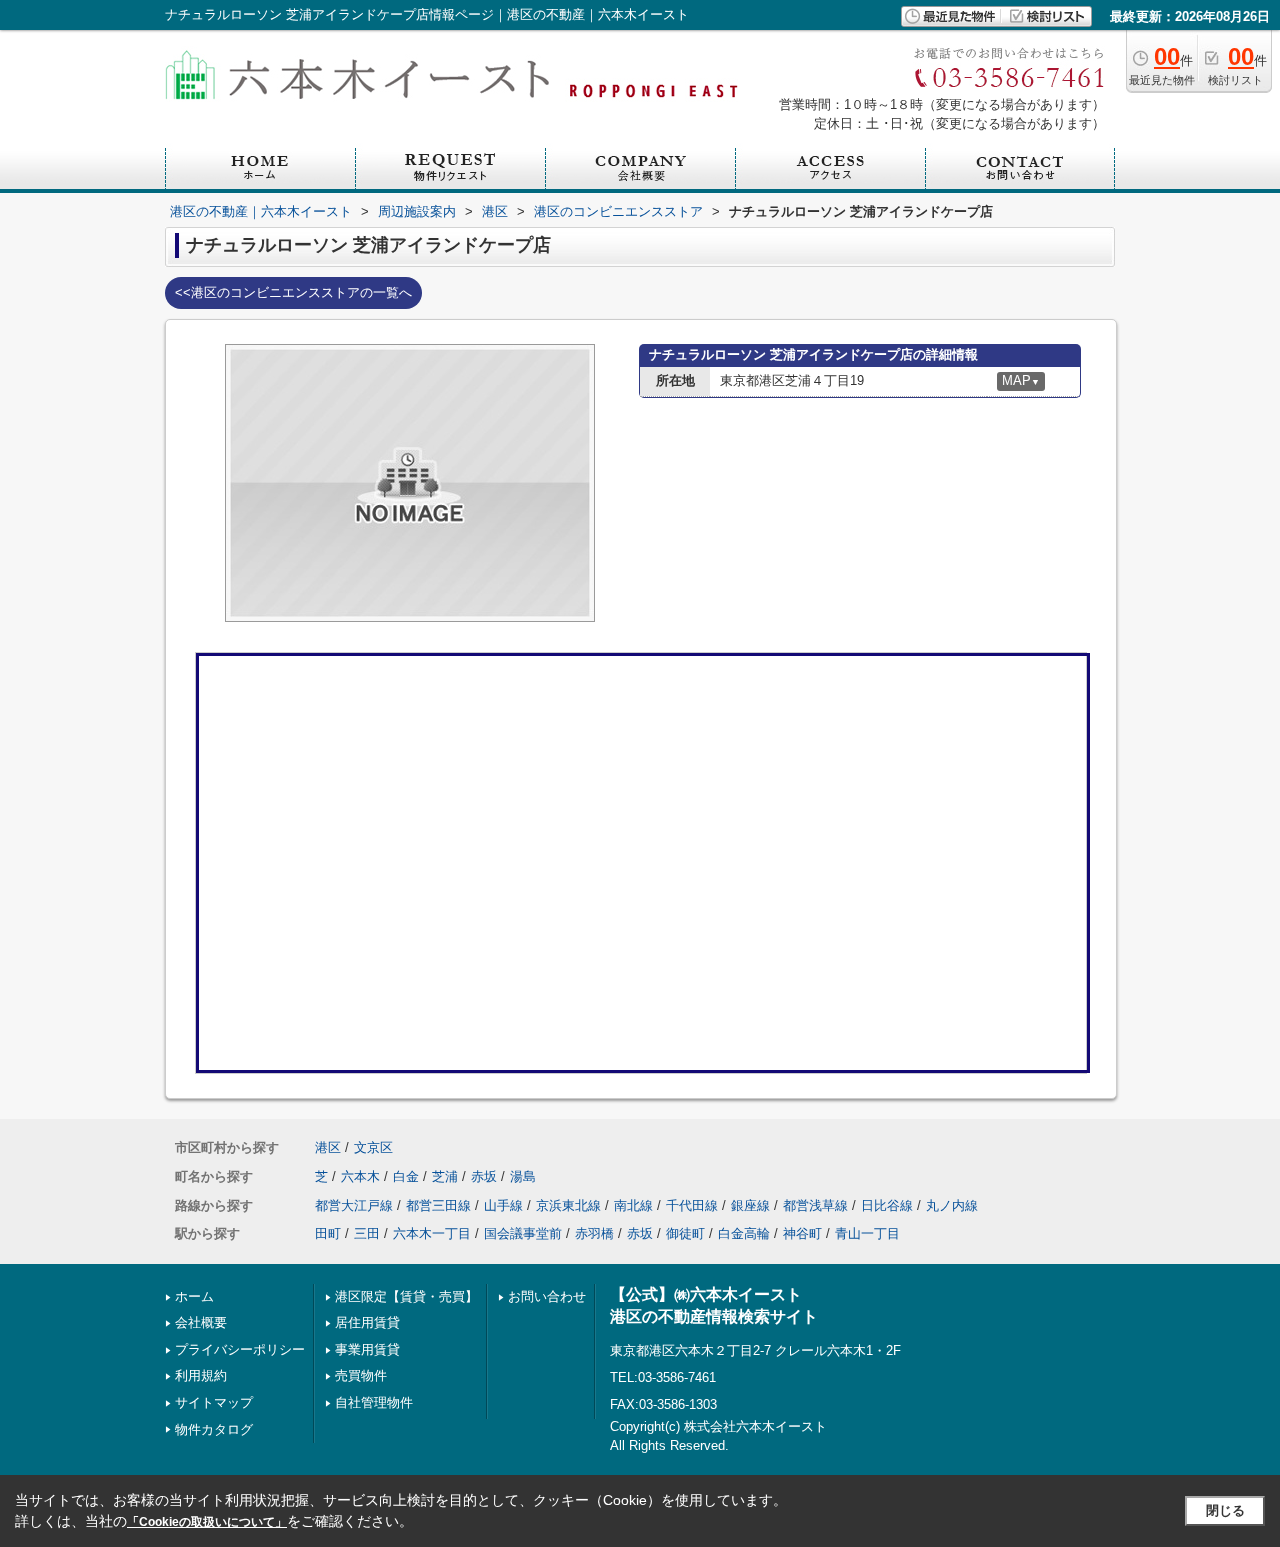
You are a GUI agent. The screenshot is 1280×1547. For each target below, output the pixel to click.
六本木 (360, 1176)
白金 (406, 1176)
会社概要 (201, 1322)
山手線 (503, 1205)
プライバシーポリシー (240, 1349)
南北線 (633, 1205)
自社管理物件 (374, 1402)
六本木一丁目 (432, 1233)
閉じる (1225, 1510)
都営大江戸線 (354, 1205)
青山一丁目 (867, 1233)
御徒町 (685, 1233)
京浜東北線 (568, 1205)
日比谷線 (887, 1205)
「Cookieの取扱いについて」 (207, 1522)
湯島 (523, 1176)
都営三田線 (438, 1205)
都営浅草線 (815, 1205)
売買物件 (361, 1375)
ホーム (194, 1296)
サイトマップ (214, 1402)
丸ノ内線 (952, 1205)
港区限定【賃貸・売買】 (406, 1296)
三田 (367, 1233)
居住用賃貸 (367, 1322)
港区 (328, 1147)
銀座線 (750, 1205)
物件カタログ (214, 1429)
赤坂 (484, 1176)
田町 (328, 1233)
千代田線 (692, 1205)
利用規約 (201, 1375)
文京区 (373, 1147)
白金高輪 (744, 1233)
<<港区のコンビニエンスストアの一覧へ (293, 292)
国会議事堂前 (523, 1233)
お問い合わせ (547, 1296)
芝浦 (445, 1176)
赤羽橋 (594, 1233)
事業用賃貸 (367, 1349)
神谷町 (802, 1233)
